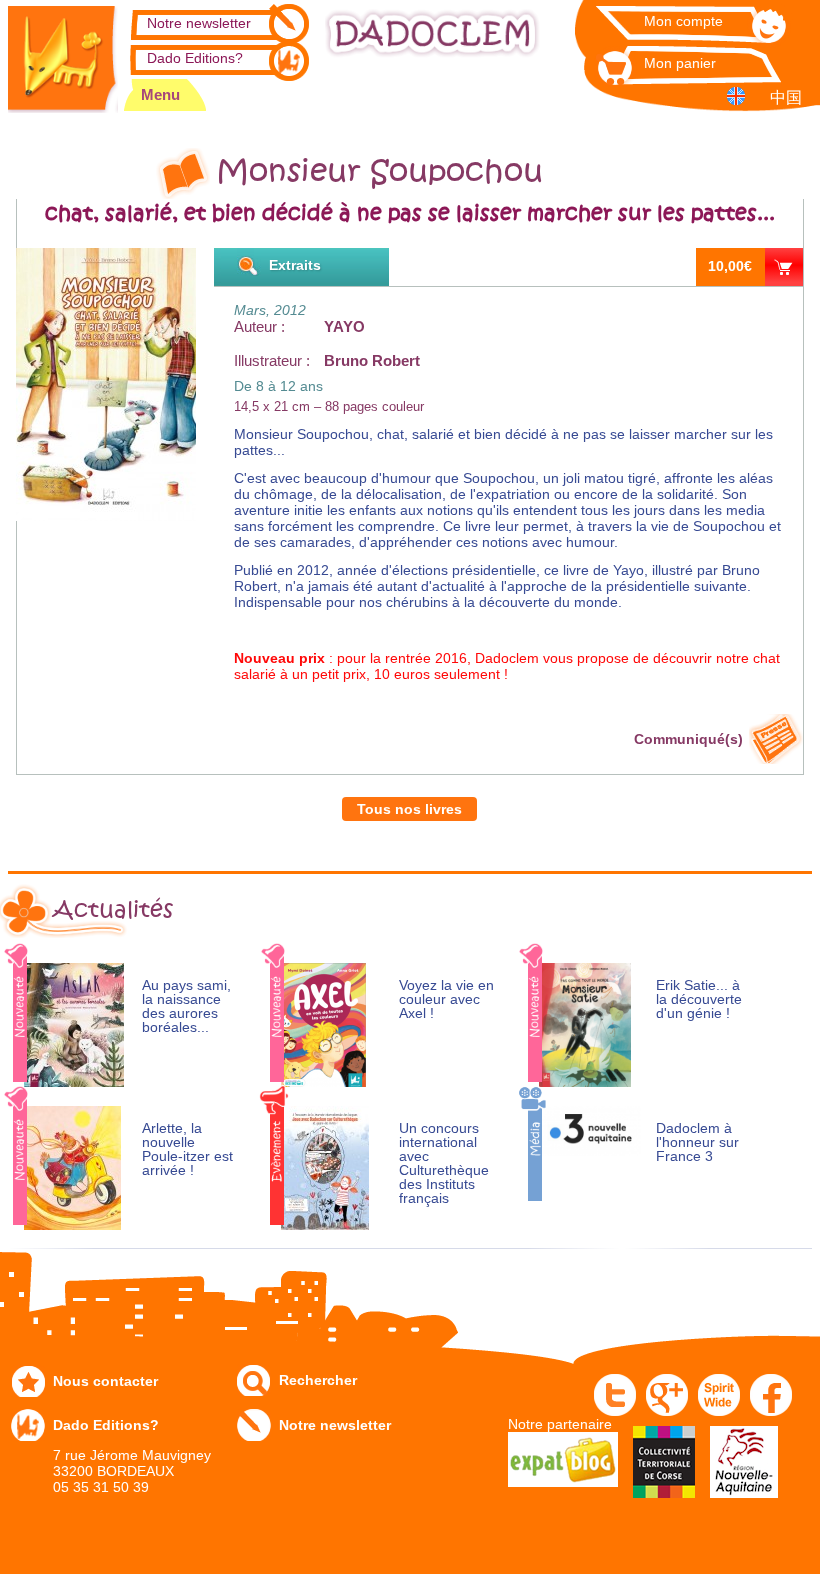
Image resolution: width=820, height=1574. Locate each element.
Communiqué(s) (688, 739)
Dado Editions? (195, 58)
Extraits (295, 265)
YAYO (344, 326)
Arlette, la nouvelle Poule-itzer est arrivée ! (187, 1149)
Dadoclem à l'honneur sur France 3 (697, 1142)
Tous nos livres (409, 809)
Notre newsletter (199, 23)
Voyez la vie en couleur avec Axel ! (446, 999)
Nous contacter (105, 1381)
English (739, 95)
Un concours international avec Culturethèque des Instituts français (444, 1163)
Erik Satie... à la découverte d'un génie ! (699, 999)
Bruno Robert (372, 360)
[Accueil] (63, 56)
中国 (786, 97)
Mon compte (683, 21)
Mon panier (680, 63)
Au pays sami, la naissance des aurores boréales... (186, 1006)
